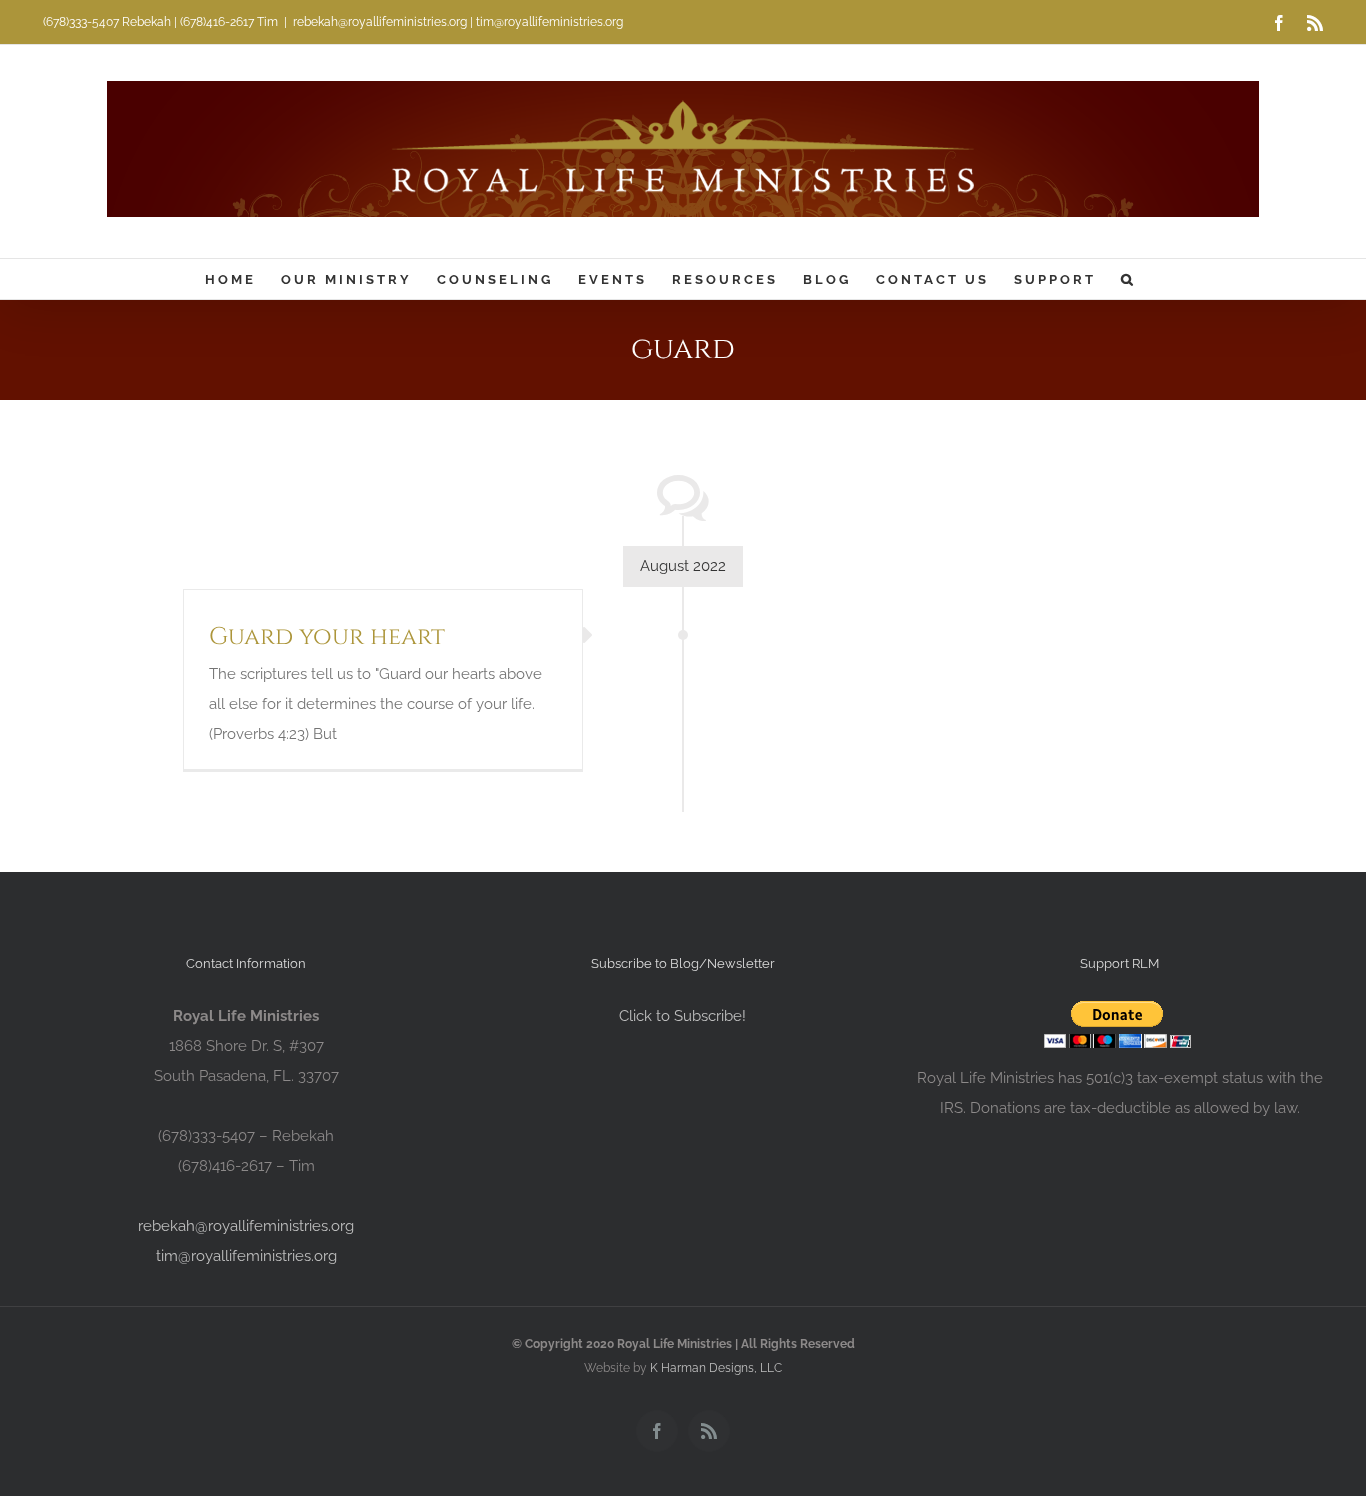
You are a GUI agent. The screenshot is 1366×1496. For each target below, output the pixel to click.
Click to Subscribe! (682, 1016)
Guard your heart (327, 637)
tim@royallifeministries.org (246, 1256)
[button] (1128, 279)
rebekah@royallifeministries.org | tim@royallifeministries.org (458, 22)
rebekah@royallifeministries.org (246, 1226)
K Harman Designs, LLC (716, 1368)
